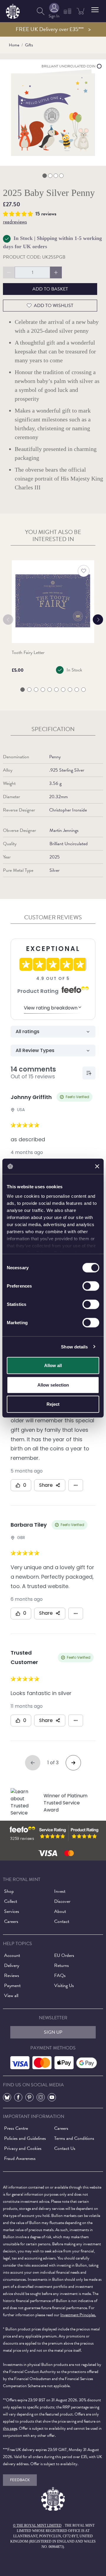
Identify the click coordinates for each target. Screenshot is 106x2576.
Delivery (12, 1965)
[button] (95, 10)
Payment (12, 1986)
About (60, 1911)
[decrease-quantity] (9, 272)
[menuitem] (41, 11)
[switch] (91, 1286)
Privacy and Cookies (23, 2148)
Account (12, 1955)
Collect (11, 1901)
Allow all (53, 1365)
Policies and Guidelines (25, 2138)
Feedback (20, 2480)
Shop (9, 1891)
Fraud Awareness (20, 2158)
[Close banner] (97, 1166)
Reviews (12, 1976)
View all (11, 1996)
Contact (62, 1921)
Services (12, 1911)
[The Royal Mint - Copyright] (13, 10)
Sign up (53, 2032)
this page (10, 2428)
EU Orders (64, 1955)
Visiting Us (64, 1986)
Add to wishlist (54, 306)
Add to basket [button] (50, 289)
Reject (53, 1404)
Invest (60, 1891)
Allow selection (53, 1385)
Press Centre (16, 2128)
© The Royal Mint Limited (37, 2525)
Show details (74, 1347)
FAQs (60, 1976)
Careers (11, 1921)
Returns (62, 1965)
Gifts (29, 45)
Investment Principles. (78, 2315)
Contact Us (65, 2148)
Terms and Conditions (74, 2138)
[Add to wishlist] (84, 571)
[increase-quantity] (56, 272)
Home (14, 45)
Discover (62, 1901)
